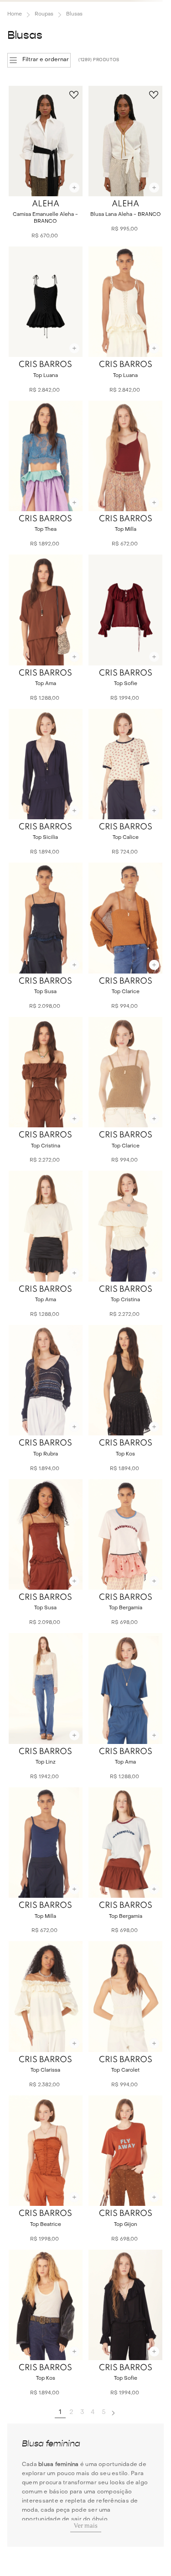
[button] (39, 60)
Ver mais (86, 2526)
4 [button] (93, 2412)
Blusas (74, 14)
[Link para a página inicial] (15, 15)
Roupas (44, 14)
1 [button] (60, 2412)
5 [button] (104, 2412)
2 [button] (71, 2412)
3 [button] (82, 2412)
